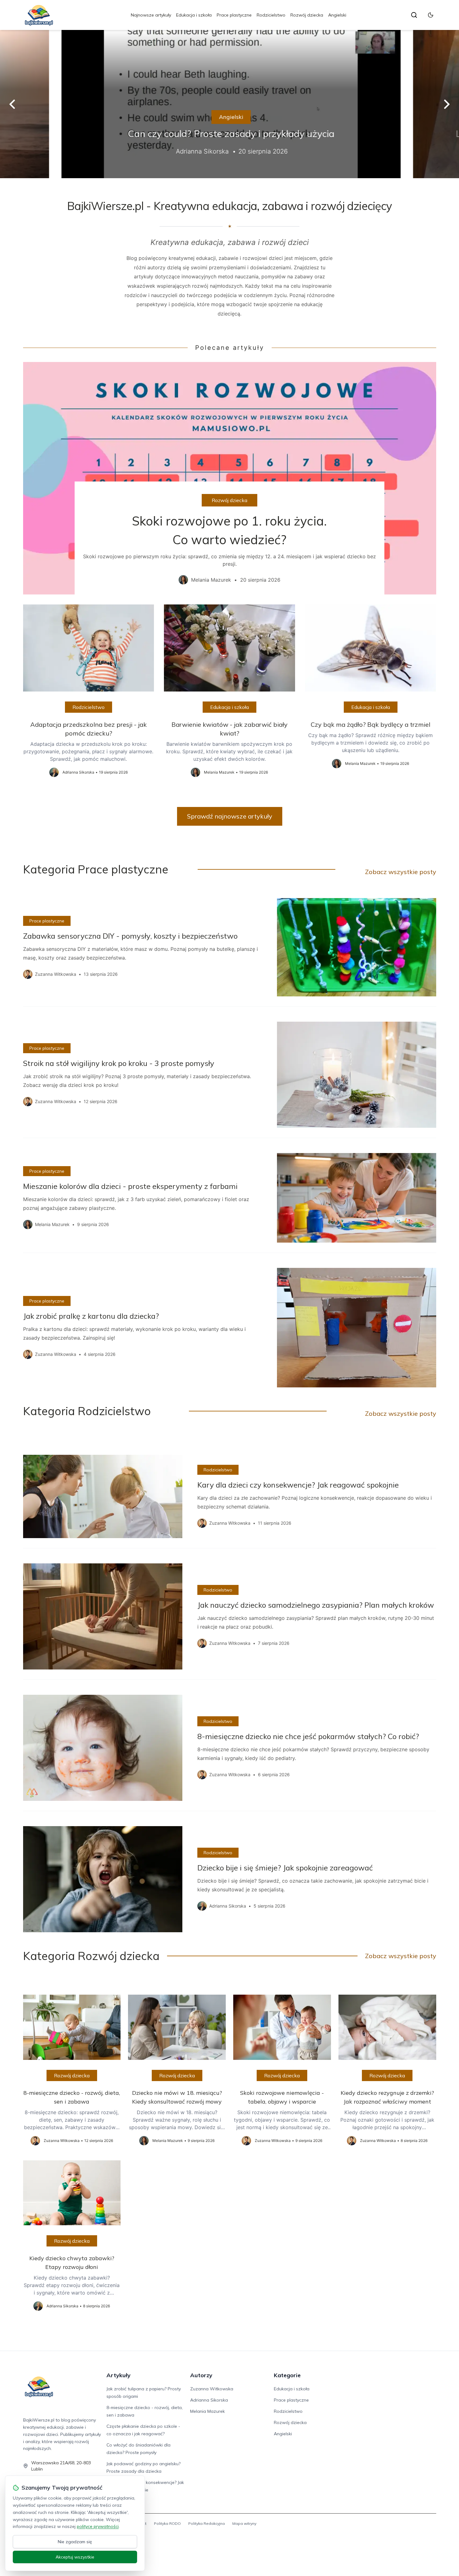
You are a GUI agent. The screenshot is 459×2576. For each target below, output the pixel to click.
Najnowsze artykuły (151, 15)
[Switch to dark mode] (431, 15)
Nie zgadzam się (75, 2542)
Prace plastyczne (234, 15)
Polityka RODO (167, 2523)
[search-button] (414, 15)
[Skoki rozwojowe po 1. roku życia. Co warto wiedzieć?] (230, 478)
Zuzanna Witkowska (212, 2389)
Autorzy (201, 2375)
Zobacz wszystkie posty (401, 872)
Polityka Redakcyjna (207, 2523)
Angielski (337, 15)
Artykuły (118, 2375)
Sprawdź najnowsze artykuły (230, 816)
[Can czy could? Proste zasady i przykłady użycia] (230, 104)
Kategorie (287, 2375)
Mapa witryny (244, 2523)
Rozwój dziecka (307, 15)
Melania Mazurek (207, 2411)
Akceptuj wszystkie (75, 2557)
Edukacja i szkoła (194, 15)
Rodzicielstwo (271, 15)
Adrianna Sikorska (209, 2400)
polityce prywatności (98, 2526)
